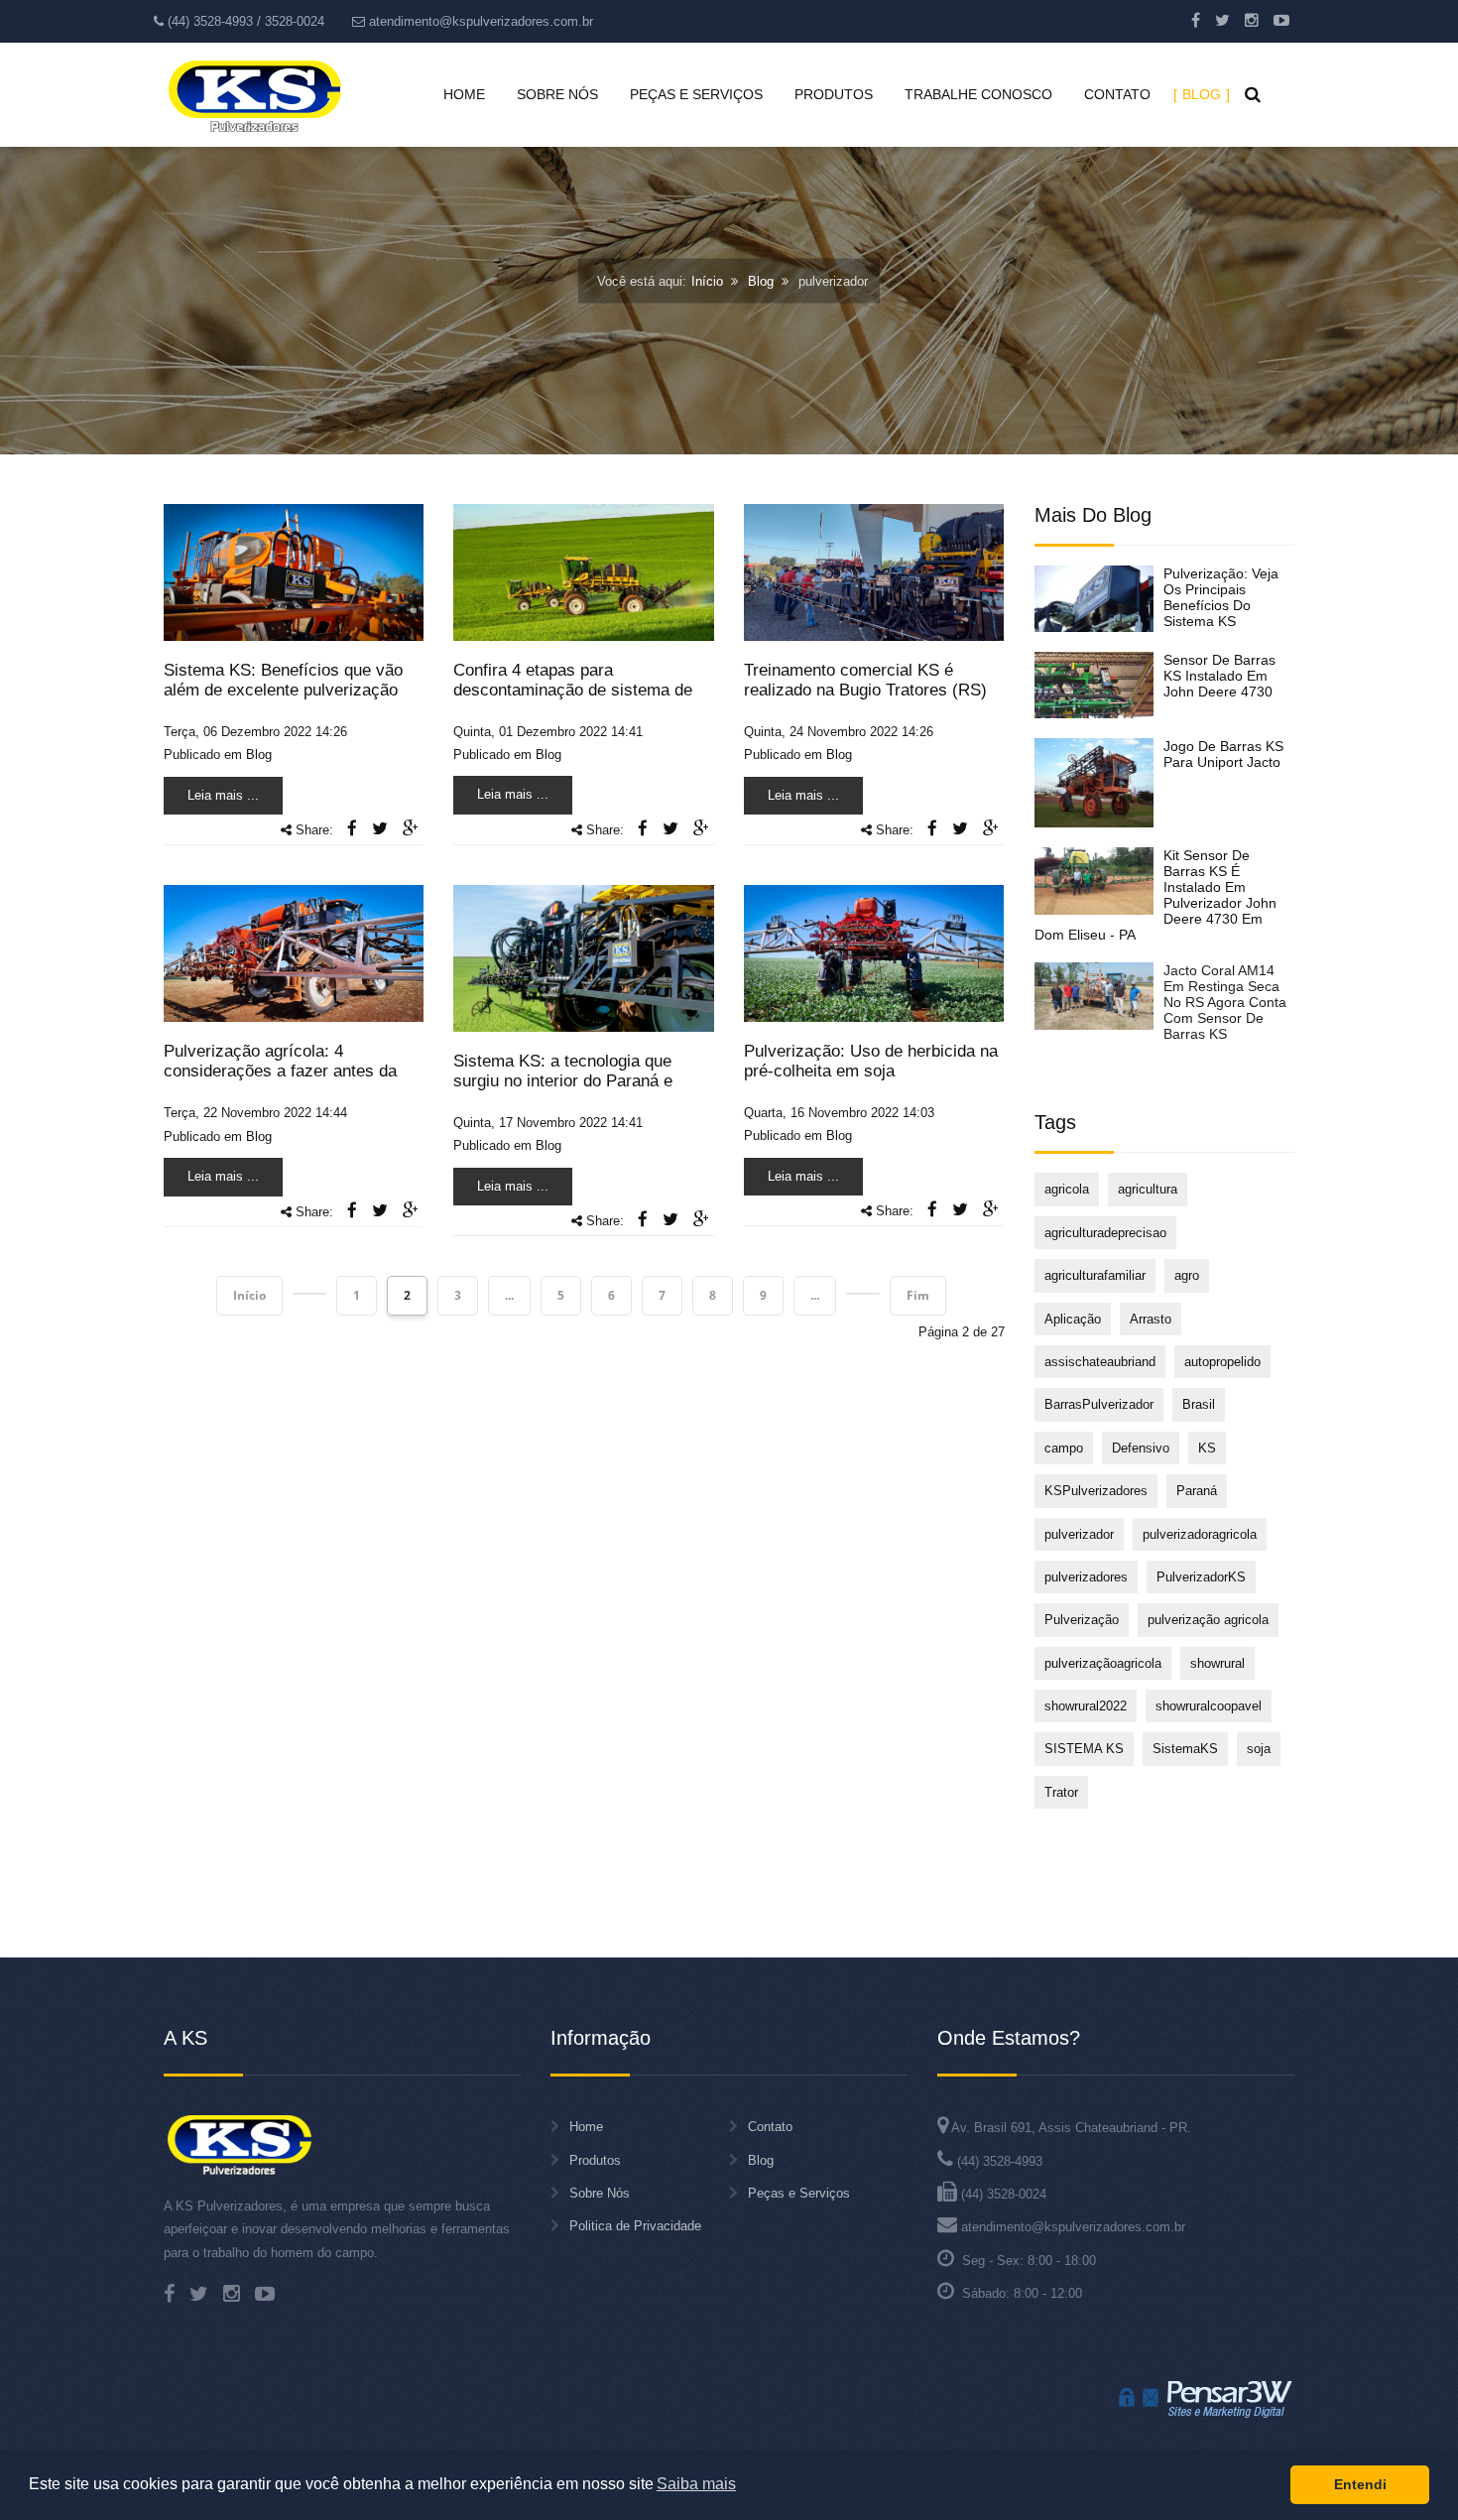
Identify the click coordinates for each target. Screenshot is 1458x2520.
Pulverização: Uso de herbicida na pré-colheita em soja (871, 1061)
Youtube (1281, 20)
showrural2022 (1086, 1706)
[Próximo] (863, 1294)
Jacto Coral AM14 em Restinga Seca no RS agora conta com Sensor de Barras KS (1225, 1002)
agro (1187, 1275)
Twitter (1222, 20)
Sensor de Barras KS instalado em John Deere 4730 (1219, 676)
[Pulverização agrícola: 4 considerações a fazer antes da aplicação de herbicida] (294, 953)
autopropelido (1222, 1362)
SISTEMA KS (1084, 1749)
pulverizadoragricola (1200, 1534)
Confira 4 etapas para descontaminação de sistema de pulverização (573, 690)
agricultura (1148, 1189)
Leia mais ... (223, 795)
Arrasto (1151, 1319)
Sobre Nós (600, 2193)
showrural (1217, 1663)
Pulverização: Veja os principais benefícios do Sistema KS (1221, 597)
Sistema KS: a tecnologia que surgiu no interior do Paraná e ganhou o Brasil (563, 1081)
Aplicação (1073, 1319)
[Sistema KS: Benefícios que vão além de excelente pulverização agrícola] (294, 571)
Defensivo (1141, 1448)
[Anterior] (309, 1294)
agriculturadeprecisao (1105, 1233)
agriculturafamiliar (1095, 1275)
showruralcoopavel (1209, 1706)
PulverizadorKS (1201, 1577)
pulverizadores (1086, 1577)
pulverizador (1079, 1534)
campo (1064, 1448)
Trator (1061, 1792)
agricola (1067, 1189)
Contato (770, 2127)
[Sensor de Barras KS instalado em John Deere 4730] (1094, 685)
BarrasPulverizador (1099, 1404)
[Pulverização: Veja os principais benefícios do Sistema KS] (1094, 599)
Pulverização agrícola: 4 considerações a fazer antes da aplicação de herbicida (280, 1071)
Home (586, 2127)
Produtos (595, 2160)
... (509, 1295)
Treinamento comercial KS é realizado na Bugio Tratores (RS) (865, 680)
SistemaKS (1185, 1749)
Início (707, 281)
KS (1207, 1448)
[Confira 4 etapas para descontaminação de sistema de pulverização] (583, 571)
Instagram (1252, 20)
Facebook (1196, 20)
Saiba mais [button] (696, 2484)
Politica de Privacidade (635, 2226)
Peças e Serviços (799, 2193)
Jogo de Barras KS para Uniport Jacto (1223, 754)
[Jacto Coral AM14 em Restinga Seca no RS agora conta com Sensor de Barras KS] (1094, 996)
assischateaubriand (1100, 1362)
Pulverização (1082, 1620)
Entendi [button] (1360, 2484)
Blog (761, 281)
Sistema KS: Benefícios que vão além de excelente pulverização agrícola (283, 690)
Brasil (1199, 1404)
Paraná (1197, 1491)
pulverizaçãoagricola (1103, 1663)
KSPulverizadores (1096, 1491)
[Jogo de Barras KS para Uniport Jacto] (1094, 783)
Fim (918, 1295)
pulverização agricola (1208, 1620)
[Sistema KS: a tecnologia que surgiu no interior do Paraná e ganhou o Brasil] (583, 958)
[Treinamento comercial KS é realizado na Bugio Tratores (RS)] (874, 571)
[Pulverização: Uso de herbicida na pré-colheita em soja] (874, 953)
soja (1259, 1749)
